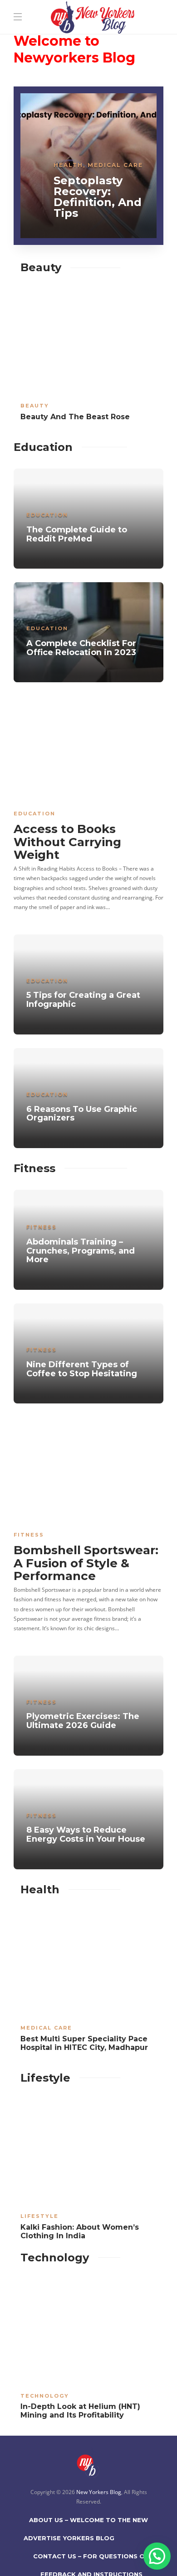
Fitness (42, 1227)
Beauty (35, 406)
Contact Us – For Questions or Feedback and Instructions (91, 2559)
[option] (88, 166)
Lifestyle (39, 2216)
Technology (45, 2396)
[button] (157, 2556)
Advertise (42, 2538)
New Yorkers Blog (99, 2492)
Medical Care (115, 165)
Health (68, 165)
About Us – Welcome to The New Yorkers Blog (88, 2523)
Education (47, 515)
